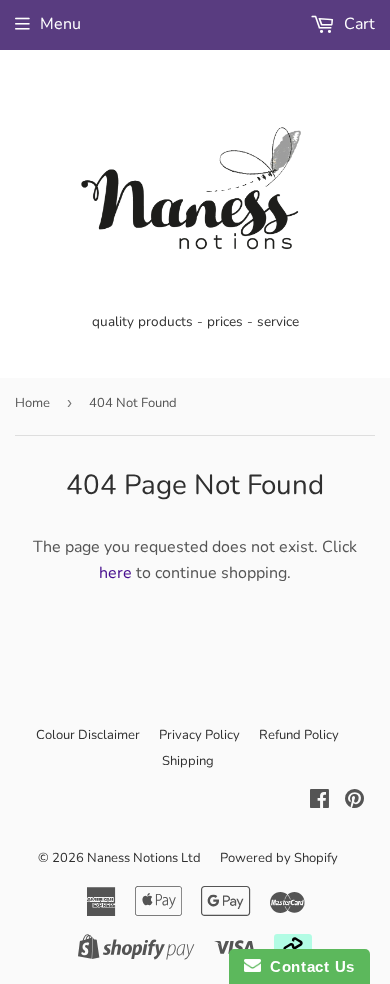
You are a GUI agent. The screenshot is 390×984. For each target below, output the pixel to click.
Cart (357, 24)
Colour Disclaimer (88, 735)
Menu (60, 24)
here (115, 573)
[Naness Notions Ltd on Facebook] (319, 801)
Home (32, 403)
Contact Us (308, 966)
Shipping (188, 761)
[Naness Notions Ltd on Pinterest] (354, 801)
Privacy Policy (199, 735)
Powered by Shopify (279, 858)
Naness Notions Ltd (144, 858)
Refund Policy (299, 735)
